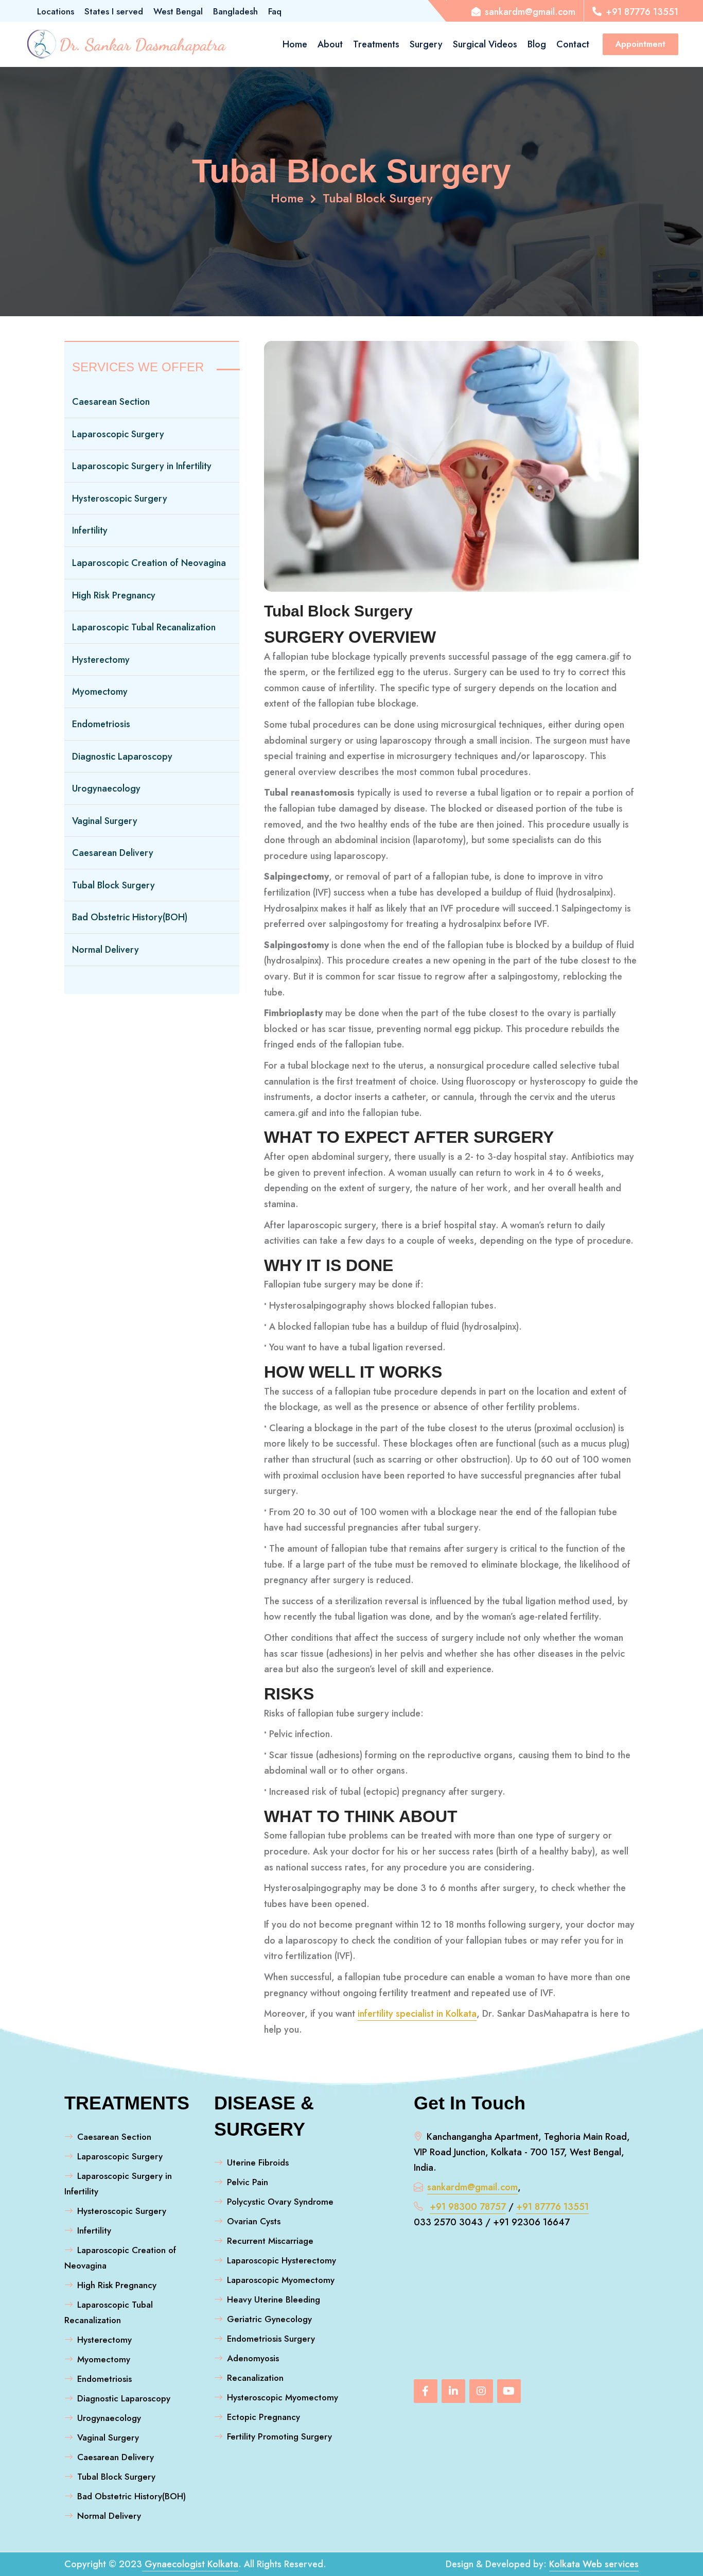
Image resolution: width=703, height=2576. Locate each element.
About (330, 44)
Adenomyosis (253, 2358)
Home (295, 44)
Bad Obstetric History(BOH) (130, 917)
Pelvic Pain (248, 2182)
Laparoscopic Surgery (118, 434)
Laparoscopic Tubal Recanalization (144, 627)
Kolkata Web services (594, 2564)
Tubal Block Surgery (377, 198)
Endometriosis (101, 724)
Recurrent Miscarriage (270, 2241)
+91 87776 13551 (552, 2207)
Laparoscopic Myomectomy (281, 2280)
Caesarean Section (111, 402)
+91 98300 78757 (468, 2207)
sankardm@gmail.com (472, 2187)
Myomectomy (100, 692)
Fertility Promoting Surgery (279, 2436)
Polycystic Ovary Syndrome (280, 2202)
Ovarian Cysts (254, 2221)
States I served (114, 11)
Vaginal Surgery (105, 821)
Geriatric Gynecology (269, 2319)
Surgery (426, 44)
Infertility (90, 530)
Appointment (640, 44)
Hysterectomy (101, 660)
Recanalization (255, 2378)
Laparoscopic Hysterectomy (282, 2260)
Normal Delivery (106, 950)
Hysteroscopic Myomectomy (283, 2397)
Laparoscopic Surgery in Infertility (142, 466)
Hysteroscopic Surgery (120, 499)
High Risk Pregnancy (114, 595)
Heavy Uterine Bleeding (274, 2299)
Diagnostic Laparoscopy (122, 757)
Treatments (376, 44)
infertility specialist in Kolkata (417, 2014)
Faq (275, 11)
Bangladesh (235, 11)
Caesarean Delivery (113, 853)
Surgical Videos (485, 44)
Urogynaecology (106, 788)
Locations (56, 11)
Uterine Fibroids (258, 2162)
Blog (537, 44)
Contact (573, 44)
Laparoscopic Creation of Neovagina (149, 563)
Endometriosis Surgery (271, 2339)
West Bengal (178, 11)
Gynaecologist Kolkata (190, 2564)
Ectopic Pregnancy (263, 2417)
